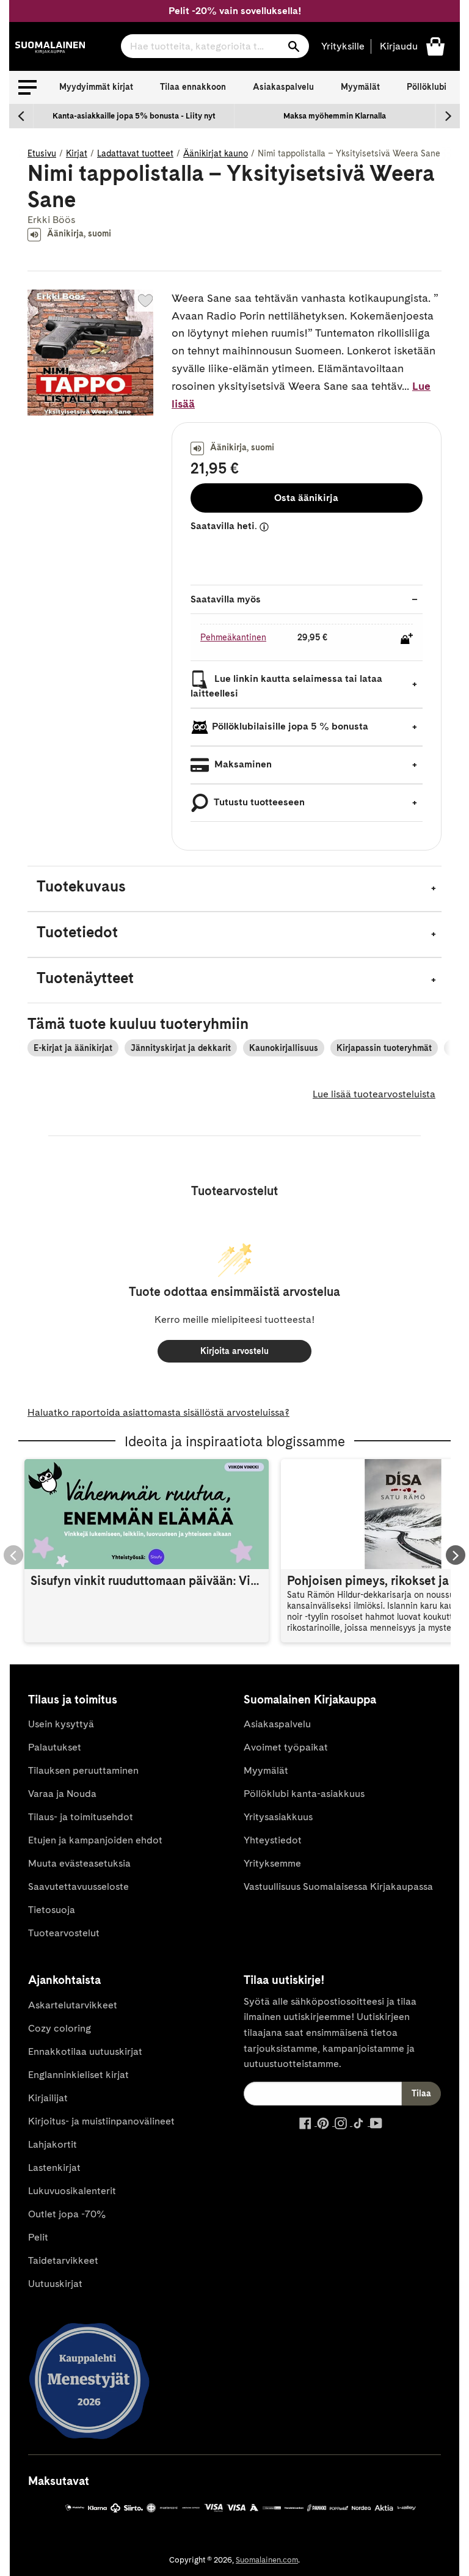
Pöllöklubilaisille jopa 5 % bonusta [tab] (290, 726)
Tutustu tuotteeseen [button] (258, 802)
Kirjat (77, 153)
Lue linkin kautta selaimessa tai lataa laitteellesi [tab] (286, 686)
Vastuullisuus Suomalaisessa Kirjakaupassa (338, 1886)
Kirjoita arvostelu (234, 1351)
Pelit (38, 2237)
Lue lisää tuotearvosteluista (374, 1094)
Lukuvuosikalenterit (72, 2191)
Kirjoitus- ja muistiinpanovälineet (101, 2121)
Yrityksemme (272, 1863)
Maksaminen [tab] (242, 764)
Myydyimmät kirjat (96, 87)
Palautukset (55, 1747)
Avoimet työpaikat (286, 1747)
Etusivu (42, 153)
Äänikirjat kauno (216, 153)
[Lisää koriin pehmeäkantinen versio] (407, 639)
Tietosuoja (52, 1910)
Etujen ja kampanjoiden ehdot (95, 1840)
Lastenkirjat (54, 2168)
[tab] (234, 889)
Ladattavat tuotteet (135, 153)
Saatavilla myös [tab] (226, 599)
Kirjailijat (48, 2098)
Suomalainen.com (267, 2560)
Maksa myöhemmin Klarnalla (335, 116)
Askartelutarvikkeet (73, 2005)
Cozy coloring (60, 2028)
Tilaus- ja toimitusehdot (81, 1817)
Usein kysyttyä (61, 1724)
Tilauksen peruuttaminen (83, 1770)
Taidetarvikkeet (63, 2260)
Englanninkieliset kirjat (78, 2075)
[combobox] (215, 46)
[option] (134, 116)
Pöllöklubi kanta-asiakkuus (304, 1794)
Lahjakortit (53, 2144)
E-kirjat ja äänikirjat (73, 1048)
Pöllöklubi (427, 87)
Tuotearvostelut (64, 1933)
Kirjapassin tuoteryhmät (384, 1048)
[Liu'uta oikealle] (448, 116)
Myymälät (360, 87)
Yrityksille (343, 46)
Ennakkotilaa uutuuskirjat (85, 2051)
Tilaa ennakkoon (193, 87)
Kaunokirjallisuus (284, 1048)
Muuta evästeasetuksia (79, 1863)
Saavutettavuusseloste (78, 1886)
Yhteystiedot (273, 1840)
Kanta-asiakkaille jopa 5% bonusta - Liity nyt (134, 116)
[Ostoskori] (435, 46)
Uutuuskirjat (55, 2284)
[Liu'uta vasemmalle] (21, 116)
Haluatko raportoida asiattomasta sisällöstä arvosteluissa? (158, 1412)
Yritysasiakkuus (278, 1817)
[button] (27, 87)
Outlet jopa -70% (67, 2214)
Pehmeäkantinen (233, 637)
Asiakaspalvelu (283, 87)
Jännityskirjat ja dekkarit (181, 1048)
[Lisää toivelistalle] (145, 301)
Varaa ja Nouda (62, 1794)
